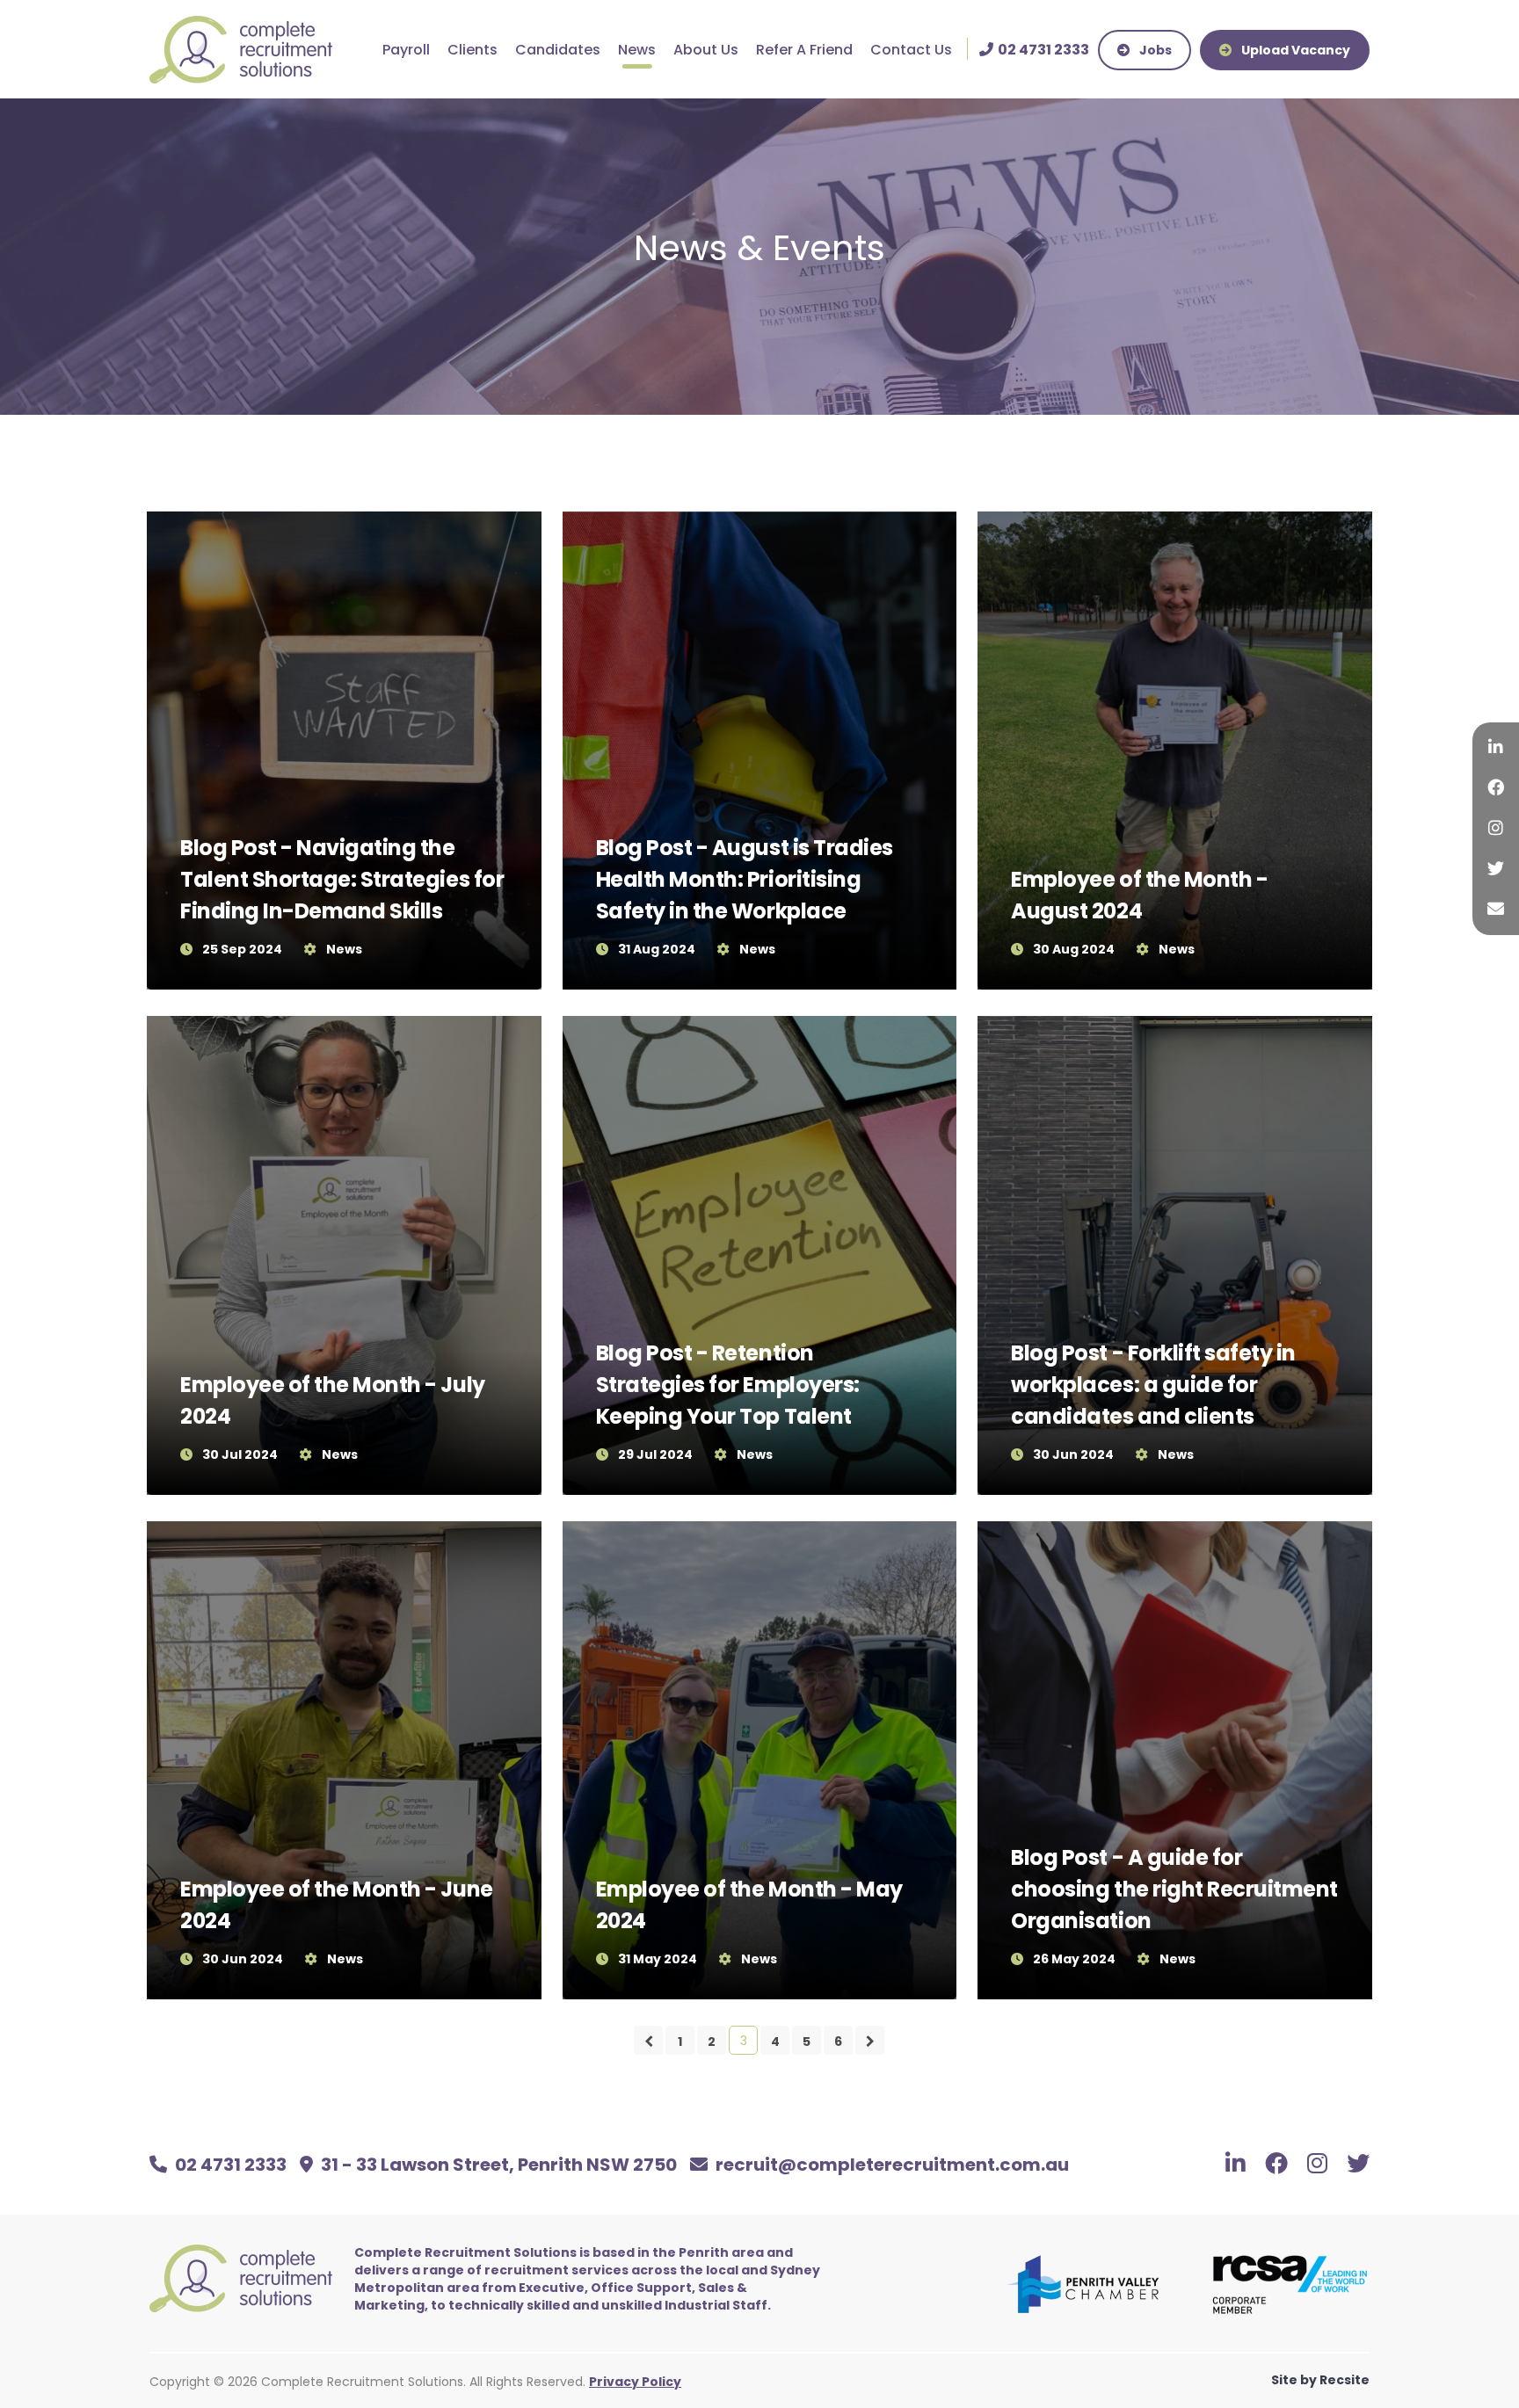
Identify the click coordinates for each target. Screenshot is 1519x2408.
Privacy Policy (635, 2382)
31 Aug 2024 (657, 949)
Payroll (406, 50)
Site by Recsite (1320, 2380)
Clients (472, 50)
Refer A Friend (804, 50)
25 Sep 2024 (242, 949)
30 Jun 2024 (1073, 1454)
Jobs (1154, 50)
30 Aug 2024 (1074, 949)
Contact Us (911, 50)
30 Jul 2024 (240, 1454)
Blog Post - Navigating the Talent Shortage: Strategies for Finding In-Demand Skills (342, 879)
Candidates (558, 50)
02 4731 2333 (231, 2165)
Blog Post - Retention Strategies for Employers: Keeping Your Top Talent (728, 1385)
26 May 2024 (1074, 1959)
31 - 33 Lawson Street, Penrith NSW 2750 (497, 2165)
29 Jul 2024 (655, 1454)
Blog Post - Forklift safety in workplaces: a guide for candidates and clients (1153, 1385)
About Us (706, 50)
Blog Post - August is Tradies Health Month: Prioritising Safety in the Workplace (745, 879)
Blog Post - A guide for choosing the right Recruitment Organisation (1174, 1889)
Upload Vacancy (1294, 50)
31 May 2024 (658, 1959)
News (637, 50)
